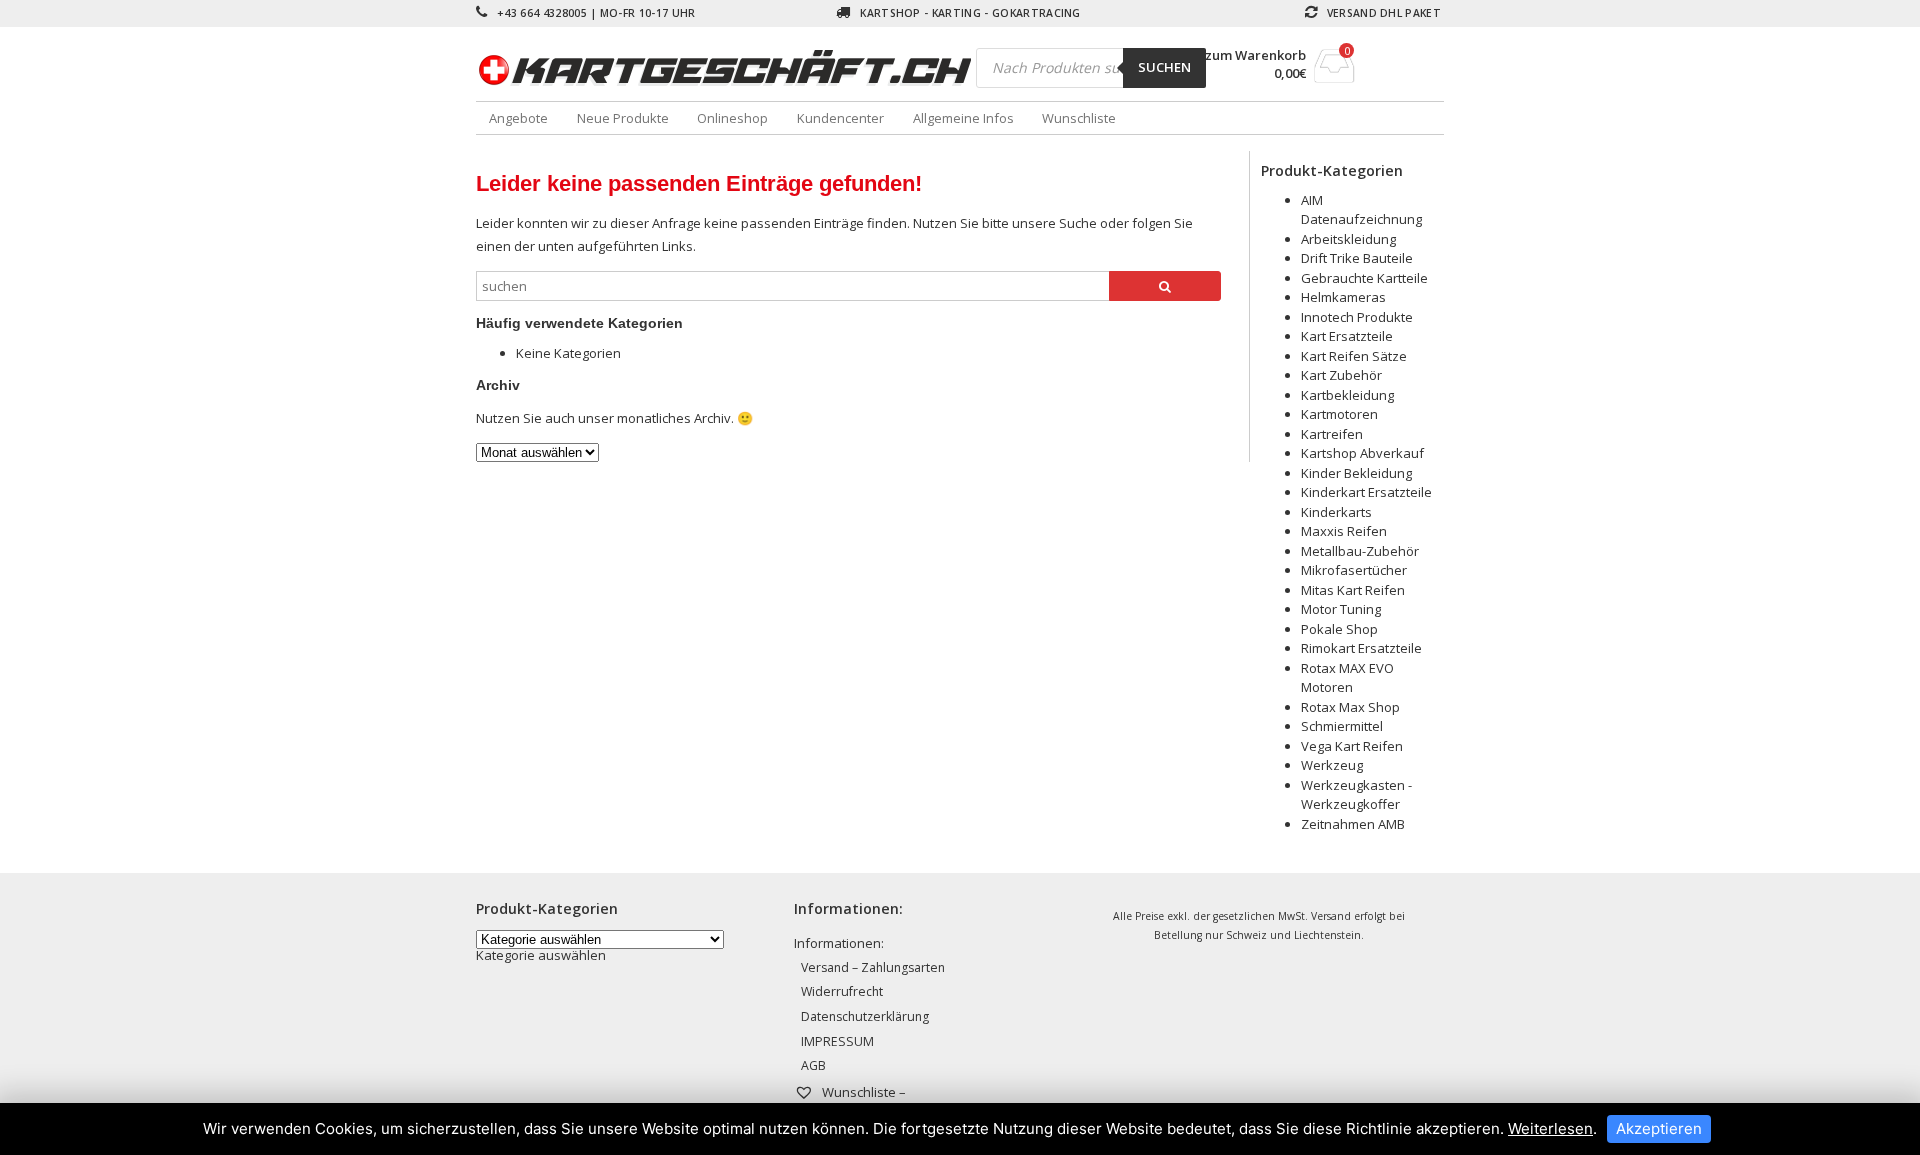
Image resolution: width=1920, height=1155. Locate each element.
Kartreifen (1332, 434)
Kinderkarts (1336, 512)
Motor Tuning (1341, 609)
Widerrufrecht (842, 991)
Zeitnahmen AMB (1353, 824)
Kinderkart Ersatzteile (1366, 492)
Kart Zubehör (1341, 375)
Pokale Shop (1339, 629)
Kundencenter (840, 118)
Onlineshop (732, 118)
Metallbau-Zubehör (1360, 551)
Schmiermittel (1342, 726)
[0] (1334, 77)
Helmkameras (1343, 297)
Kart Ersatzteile (1347, 336)
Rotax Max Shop (1350, 707)
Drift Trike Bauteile (1357, 258)
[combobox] (541, 955)
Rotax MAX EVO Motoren (1347, 678)
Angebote (518, 118)
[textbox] (541, 955)
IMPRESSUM (837, 1041)
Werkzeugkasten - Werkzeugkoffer (1356, 795)
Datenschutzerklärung (865, 1016)
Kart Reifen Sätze (1354, 356)
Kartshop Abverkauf (1362, 453)
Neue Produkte (623, 118)
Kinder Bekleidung (1356, 473)
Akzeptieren (1659, 1128)
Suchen (1164, 67)
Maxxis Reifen (1344, 531)
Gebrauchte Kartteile (1364, 278)
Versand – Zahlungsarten (873, 967)
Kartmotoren (1339, 414)
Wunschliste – (862, 1092)
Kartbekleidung (1347, 395)
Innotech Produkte (1357, 317)
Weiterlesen (1550, 1128)
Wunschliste (1079, 118)
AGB (813, 1065)
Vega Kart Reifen (1352, 746)
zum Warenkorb (1255, 55)
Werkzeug (1332, 765)
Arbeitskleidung (1348, 239)
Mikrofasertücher (1354, 570)
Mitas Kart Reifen (1353, 590)
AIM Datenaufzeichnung (1361, 210)
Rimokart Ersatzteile (1361, 648)
